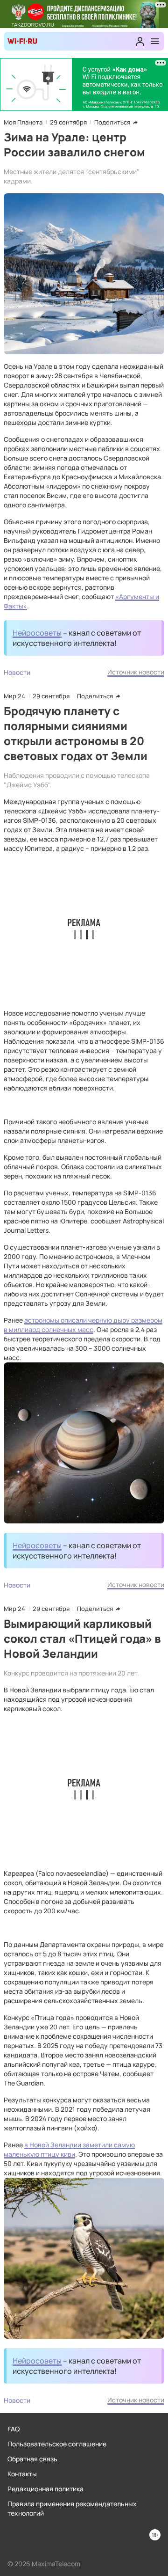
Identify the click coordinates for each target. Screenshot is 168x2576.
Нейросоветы (37, 633)
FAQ (14, 2429)
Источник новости (136, 672)
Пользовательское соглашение (57, 2444)
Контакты (22, 2474)
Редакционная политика (45, 2489)
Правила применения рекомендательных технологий (72, 2508)
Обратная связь (32, 2459)
